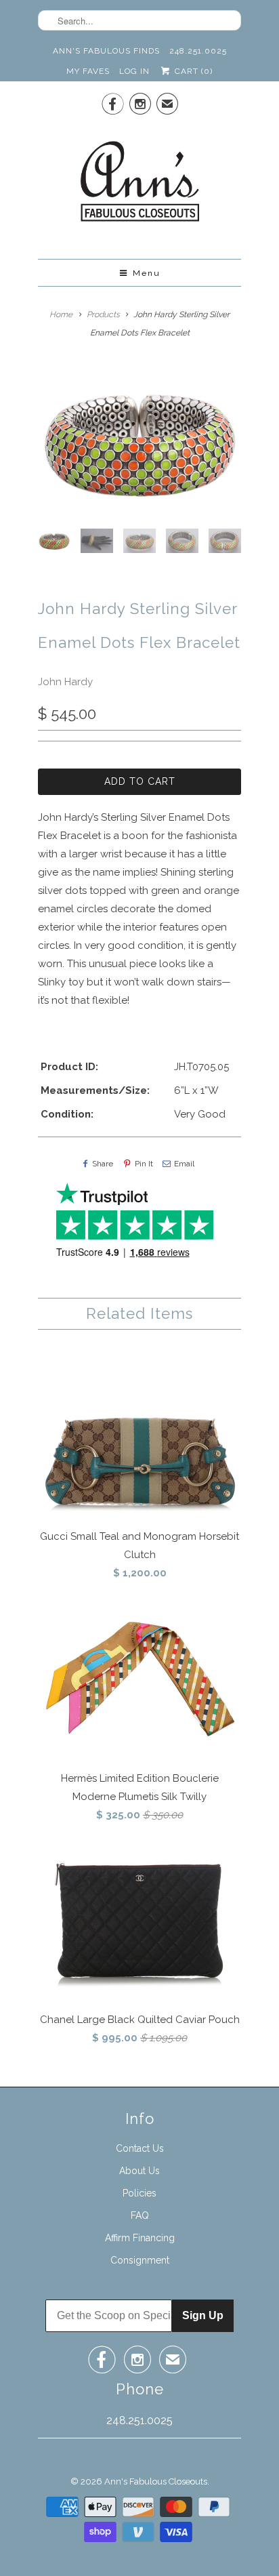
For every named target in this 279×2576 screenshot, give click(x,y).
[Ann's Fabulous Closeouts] (140, 185)
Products (103, 314)
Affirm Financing (140, 2238)
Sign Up (203, 2315)
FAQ (140, 2215)
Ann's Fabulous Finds (106, 51)
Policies (139, 2193)
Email (184, 1164)
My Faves (88, 71)
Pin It (144, 1164)
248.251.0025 (198, 51)
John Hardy (65, 682)
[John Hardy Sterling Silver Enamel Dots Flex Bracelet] (139, 442)
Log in (134, 71)
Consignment (140, 2260)
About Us (139, 2171)
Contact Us (140, 2148)
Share (103, 1164)
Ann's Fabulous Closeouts (156, 2481)
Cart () (192, 71)
